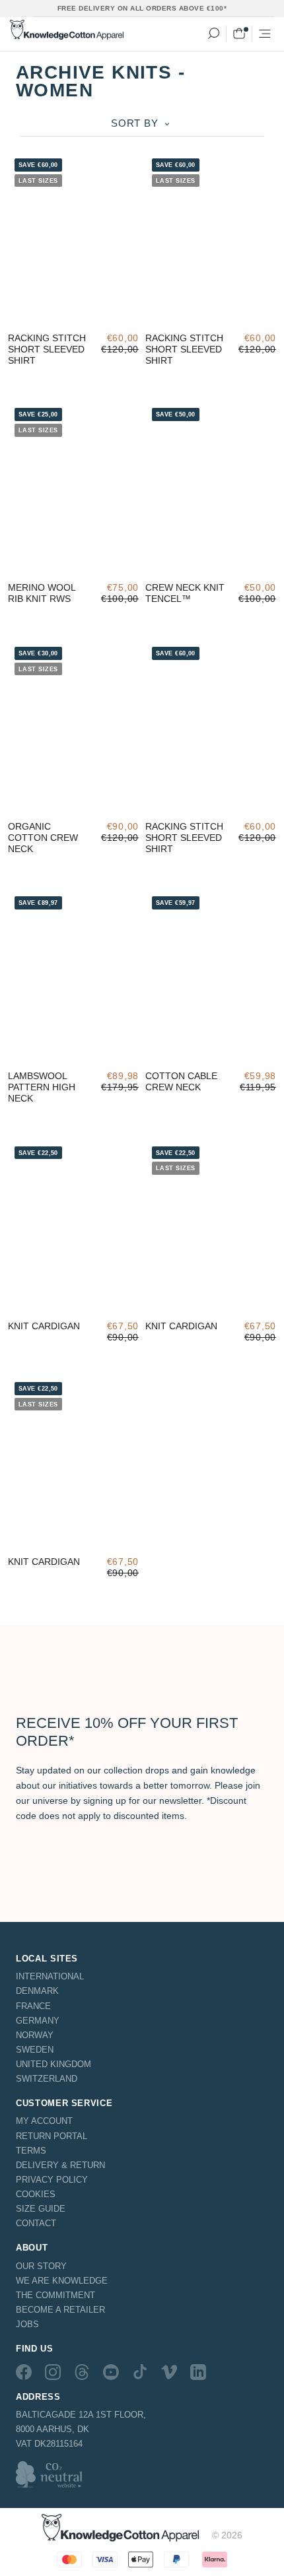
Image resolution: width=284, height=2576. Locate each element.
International (50, 1976)
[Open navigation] (265, 34)
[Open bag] (239, 34)
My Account (44, 2121)
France (33, 2006)
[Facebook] (24, 2371)
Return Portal (52, 2136)
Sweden (35, 2050)
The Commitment (55, 2295)
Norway (35, 2035)
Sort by (136, 123)
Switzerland (47, 2079)
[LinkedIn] (198, 2371)
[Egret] (40, 314)
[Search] (213, 34)
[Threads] (82, 2371)
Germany (38, 2021)
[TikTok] (140, 2371)
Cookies (36, 2194)
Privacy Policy (52, 2180)
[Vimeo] (169, 2371)
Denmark (37, 1991)
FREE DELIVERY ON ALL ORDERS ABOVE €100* (142, 8)
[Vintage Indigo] (17, 314)
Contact (36, 2223)
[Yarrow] (62, 314)
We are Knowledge (62, 2281)
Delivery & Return (60, 2165)
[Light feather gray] (17, 1302)
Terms (31, 2151)
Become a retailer (60, 2310)
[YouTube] (111, 2371)
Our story (41, 2266)
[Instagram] (53, 2371)
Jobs (27, 2324)
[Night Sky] (62, 1302)
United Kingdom (53, 2064)
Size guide (41, 2209)
